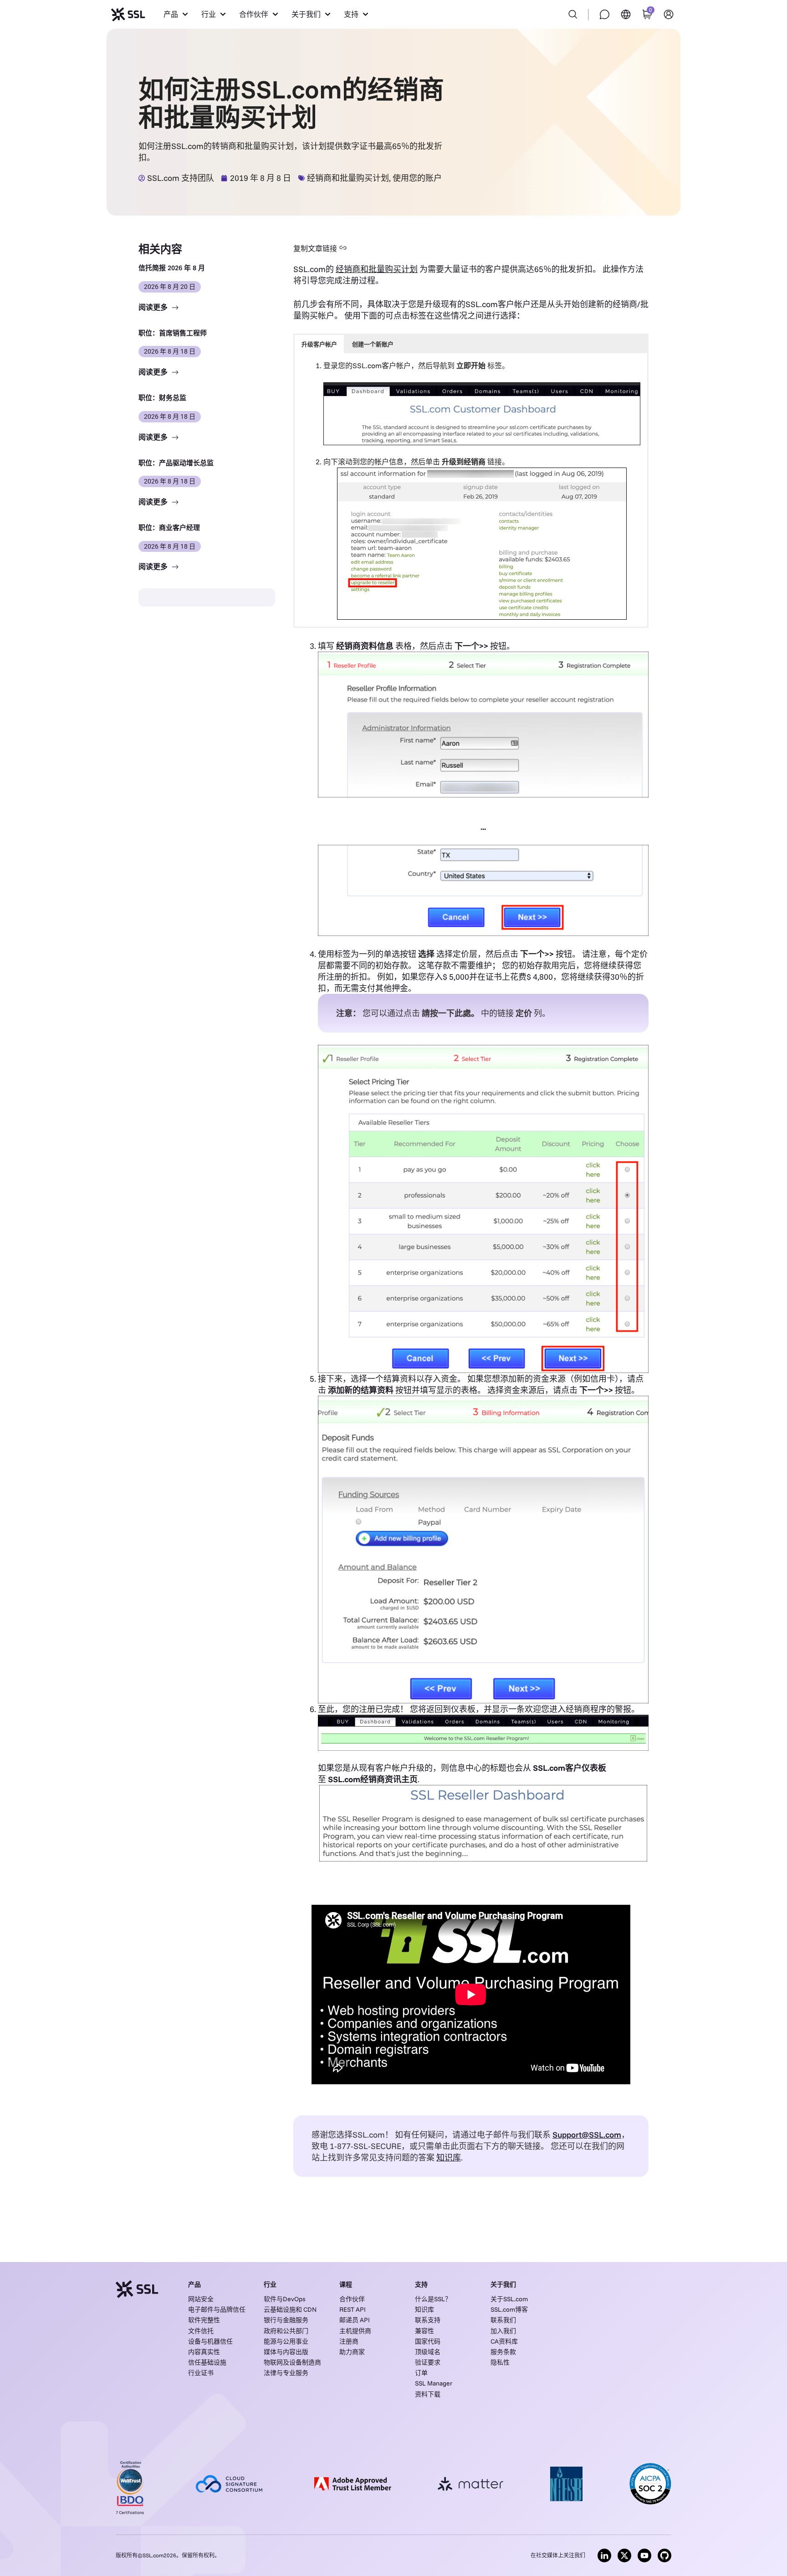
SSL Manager (434, 2383)
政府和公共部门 (286, 2331)
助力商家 (352, 2352)
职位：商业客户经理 (169, 527)
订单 (421, 2373)
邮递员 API (355, 2320)
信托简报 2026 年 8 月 (172, 268)
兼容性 (424, 2331)
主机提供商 (355, 2331)
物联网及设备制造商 (292, 2362)
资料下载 (428, 2394)
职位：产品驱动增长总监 (176, 463)
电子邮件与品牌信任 (217, 2309)
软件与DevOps (285, 2299)
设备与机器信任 (210, 2341)
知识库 (424, 2309)
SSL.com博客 (509, 2309)
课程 (346, 2284)
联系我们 (503, 2320)
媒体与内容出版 (286, 2352)
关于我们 (503, 2284)
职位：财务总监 (162, 398)
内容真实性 (204, 2352)
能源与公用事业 (286, 2341)
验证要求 (428, 2362)
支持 (421, 2284)
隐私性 (500, 2362)
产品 (194, 2284)
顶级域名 (428, 2352)
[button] (176, 14)
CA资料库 (504, 2341)
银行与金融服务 (286, 2320)
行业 (270, 2284)
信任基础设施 (207, 2362)
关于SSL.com (509, 2299)
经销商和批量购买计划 (348, 178)
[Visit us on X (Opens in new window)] (624, 2555)
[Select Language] (626, 14)
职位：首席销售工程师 (173, 333)
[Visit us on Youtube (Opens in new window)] (644, 2555)
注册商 (349, 2341)
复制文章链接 (315, 248)
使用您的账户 (417, 178)
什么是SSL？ (433, 2299)
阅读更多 (154, 307)
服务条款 (503, 2352)
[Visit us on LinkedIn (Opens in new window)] (604, 2555)
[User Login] (669, 14)
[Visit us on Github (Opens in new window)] (664, 2555)
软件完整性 (204, 2320)
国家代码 (428, 2341)
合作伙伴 (352, 2299)
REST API (353, 2309)
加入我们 (503, 2331)
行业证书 (201, 2373)
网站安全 (201, 2299)
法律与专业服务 (286, 2373)
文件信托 (201, 2331)
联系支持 (428, 2320)
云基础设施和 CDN (290, 2309)
